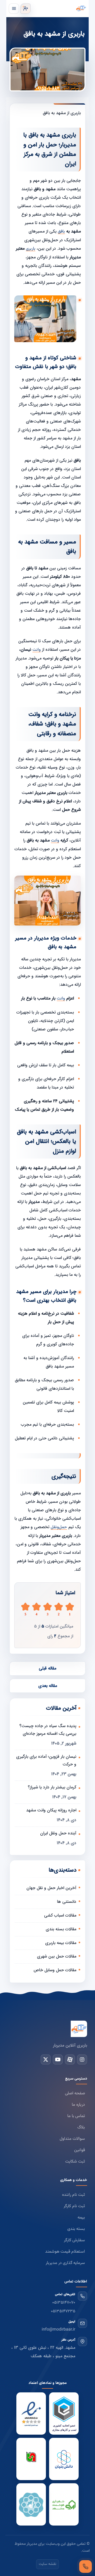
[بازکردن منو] (14, 9)
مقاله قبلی (47, 1668)
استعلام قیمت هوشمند (65, 2252)
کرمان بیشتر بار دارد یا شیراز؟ (52, 1787)
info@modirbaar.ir (58, 2330)
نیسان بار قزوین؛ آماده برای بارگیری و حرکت (46, 1760)
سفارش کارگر (74, 2240)
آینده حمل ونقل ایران (58, 1833)
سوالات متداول (72, 2139)
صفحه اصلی (75, 2093)
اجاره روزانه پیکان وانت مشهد (51, 1810)
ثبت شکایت (75, 2162)
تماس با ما (76, 2116)
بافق (61, 232)
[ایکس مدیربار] (46, 2059)
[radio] (25, 1609)
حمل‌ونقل (59, 1527)
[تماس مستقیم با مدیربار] (85, 2566)
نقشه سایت (47, 2564)
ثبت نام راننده (73, 2195)
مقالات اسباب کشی (60, 1915)
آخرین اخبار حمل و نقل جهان (51, 1888)
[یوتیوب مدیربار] (58, 2059)
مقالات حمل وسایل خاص (55, 1970)
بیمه (81, 2218)
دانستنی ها (67, 1902)
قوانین (80, 2150)
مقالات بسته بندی (61, 1929)
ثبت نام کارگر (74, 2206)
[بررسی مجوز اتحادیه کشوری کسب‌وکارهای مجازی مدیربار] (64, 2414)
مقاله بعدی (48, 1686)
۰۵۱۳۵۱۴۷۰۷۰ (64, 2303)
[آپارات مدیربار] (70, 2059)
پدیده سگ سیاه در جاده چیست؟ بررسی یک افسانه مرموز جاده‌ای (48, 1730)
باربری (31, 249)
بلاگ (81, 2128)
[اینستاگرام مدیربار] (82, 2059)
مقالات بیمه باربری (61, 1943)
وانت (37, 650)
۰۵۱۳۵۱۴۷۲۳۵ (63, 2311)
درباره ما (78, 2105)
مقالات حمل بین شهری (57, 1956)
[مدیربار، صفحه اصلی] (59, 8)
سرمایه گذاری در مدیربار (65, 2263)
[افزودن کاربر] (25, 9)
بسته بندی (76, 2229)
